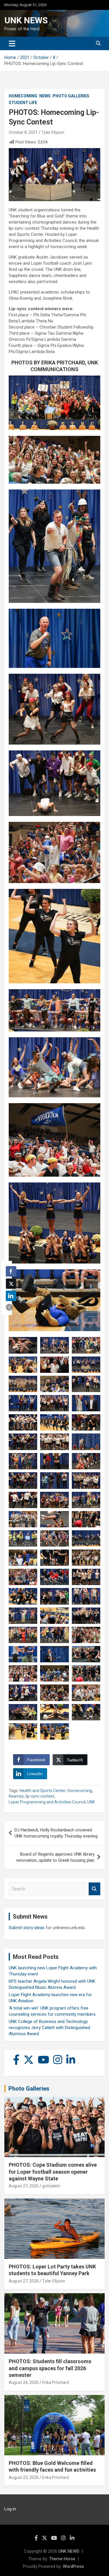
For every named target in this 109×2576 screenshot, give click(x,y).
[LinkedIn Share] (11, 1296)
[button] (9, 1307)
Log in (10, 2509)
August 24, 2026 (24, 2382)
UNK (91, 1802)
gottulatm (51, 2186)
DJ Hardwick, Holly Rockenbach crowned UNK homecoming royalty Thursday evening (56, 1833)
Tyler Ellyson (53, 132)
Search (94, 1889)
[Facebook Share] (11, 1271)
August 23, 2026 (24, 2477)
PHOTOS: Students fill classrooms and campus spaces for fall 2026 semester (50, 2368)
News (45, 96)
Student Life (23, 103)
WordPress (73, 2566)
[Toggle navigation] (12, 43)
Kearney (16, 1796)
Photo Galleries (71, 96)
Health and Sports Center (43, 1791)
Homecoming (23, 96)
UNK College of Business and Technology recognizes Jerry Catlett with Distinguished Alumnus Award (49, 2028)
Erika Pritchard (56, 2382)
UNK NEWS (26, 20)
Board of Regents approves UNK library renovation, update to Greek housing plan (55, 1857)
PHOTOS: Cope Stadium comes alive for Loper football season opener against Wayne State (53, 2172)
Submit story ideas (27, 1928)
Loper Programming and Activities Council (47, 1802)
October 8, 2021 (23, 132)
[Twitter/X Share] (11, 1284)
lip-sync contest (40, 1796)
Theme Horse (62, 2559)
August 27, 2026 (24, 2186)
